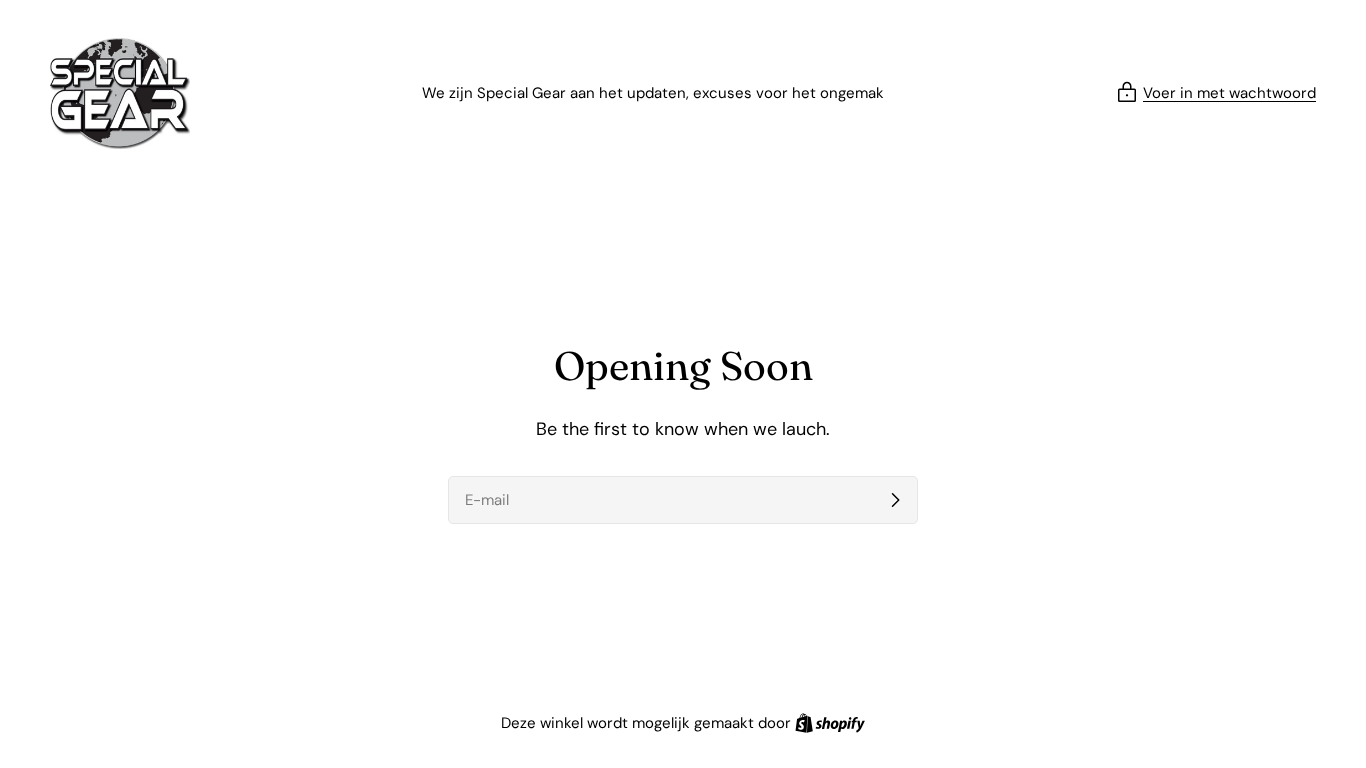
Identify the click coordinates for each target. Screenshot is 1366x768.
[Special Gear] (120, 93)
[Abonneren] (895, 500)
